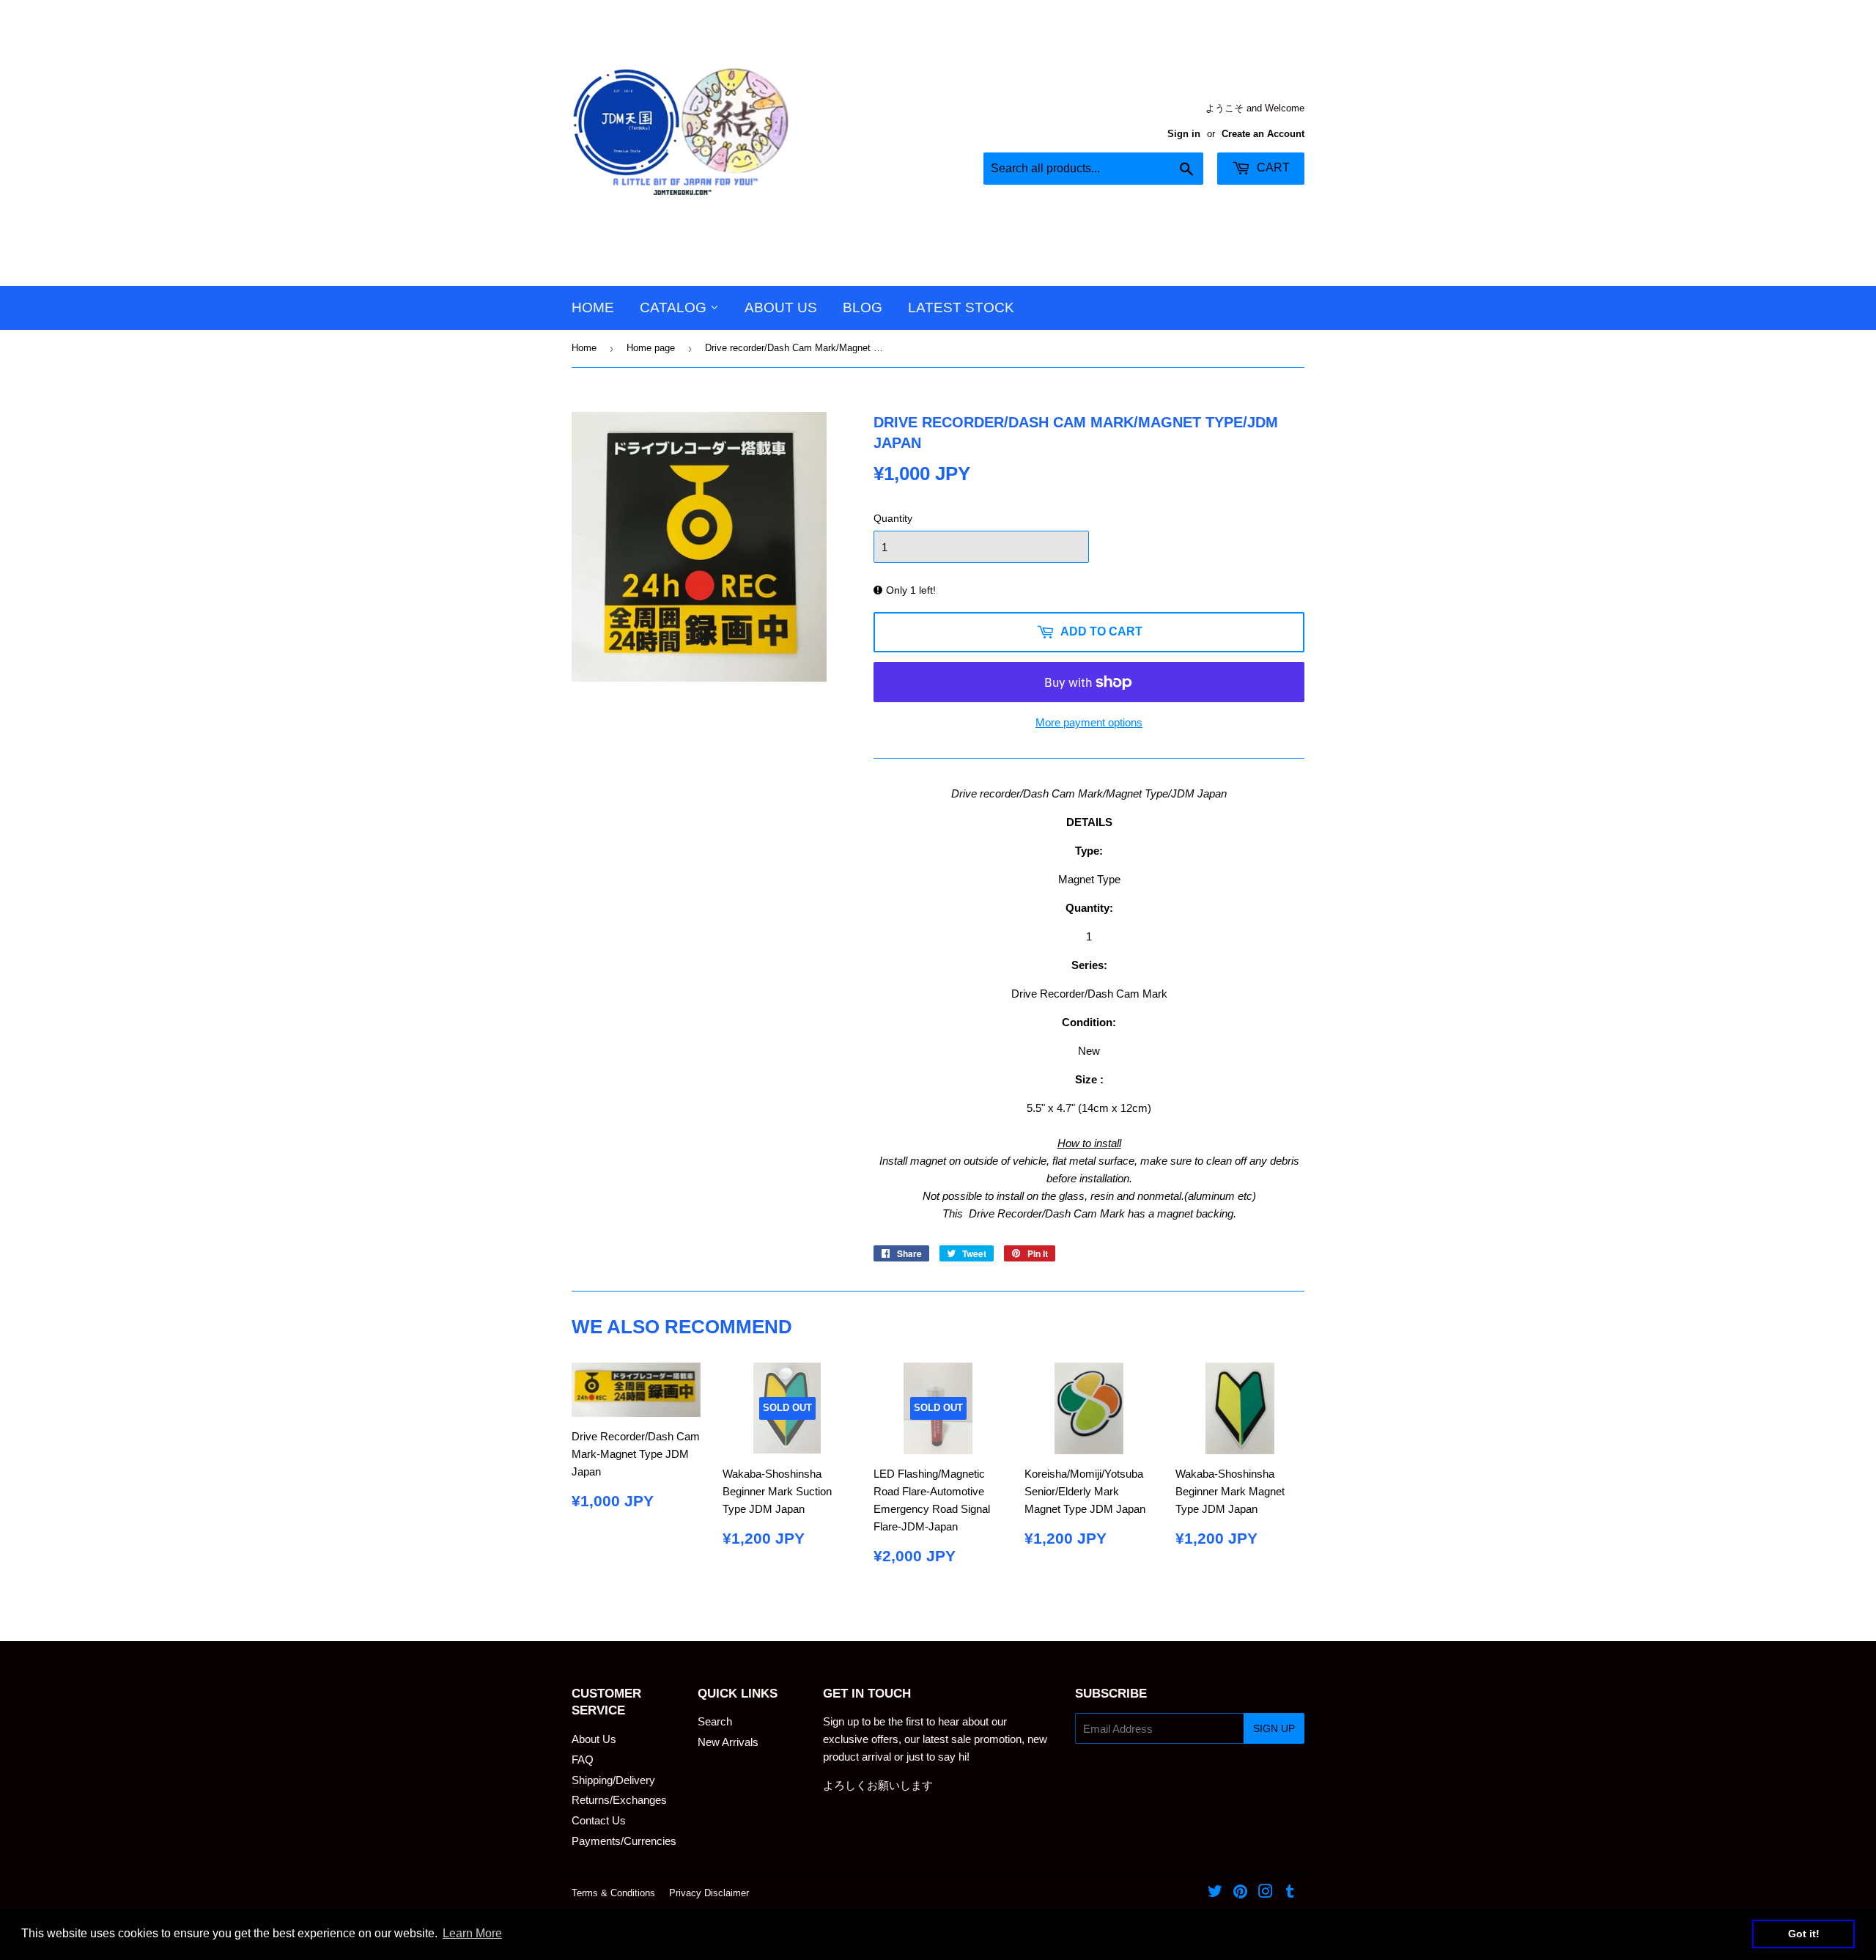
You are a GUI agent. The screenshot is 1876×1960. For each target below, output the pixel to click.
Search (715, 1721)
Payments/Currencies (624, 1841)
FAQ (583, 1760)
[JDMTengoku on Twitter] (1215, 1893)
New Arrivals (728, 1742)
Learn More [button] (472, 1933)
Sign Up (1274, 1728)
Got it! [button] (1804, 1934)
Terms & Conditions (613, 1893)
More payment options (1089, 722)
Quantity (893, 518)
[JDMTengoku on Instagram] (1266, 1893)
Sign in (1184, 134)
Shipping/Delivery (613, 1780)
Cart (1272, 167)
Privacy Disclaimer (709, 1893)
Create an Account (1263, 134)
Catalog (675, 307)
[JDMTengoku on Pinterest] (1240, 1893)
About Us (781, 307)
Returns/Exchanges (619, 1800)
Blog (863, 307)
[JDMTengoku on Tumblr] (1290, 1893)
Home (593, 307)
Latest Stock (961, 307)
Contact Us (599, 1820)
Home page (651, 348)
